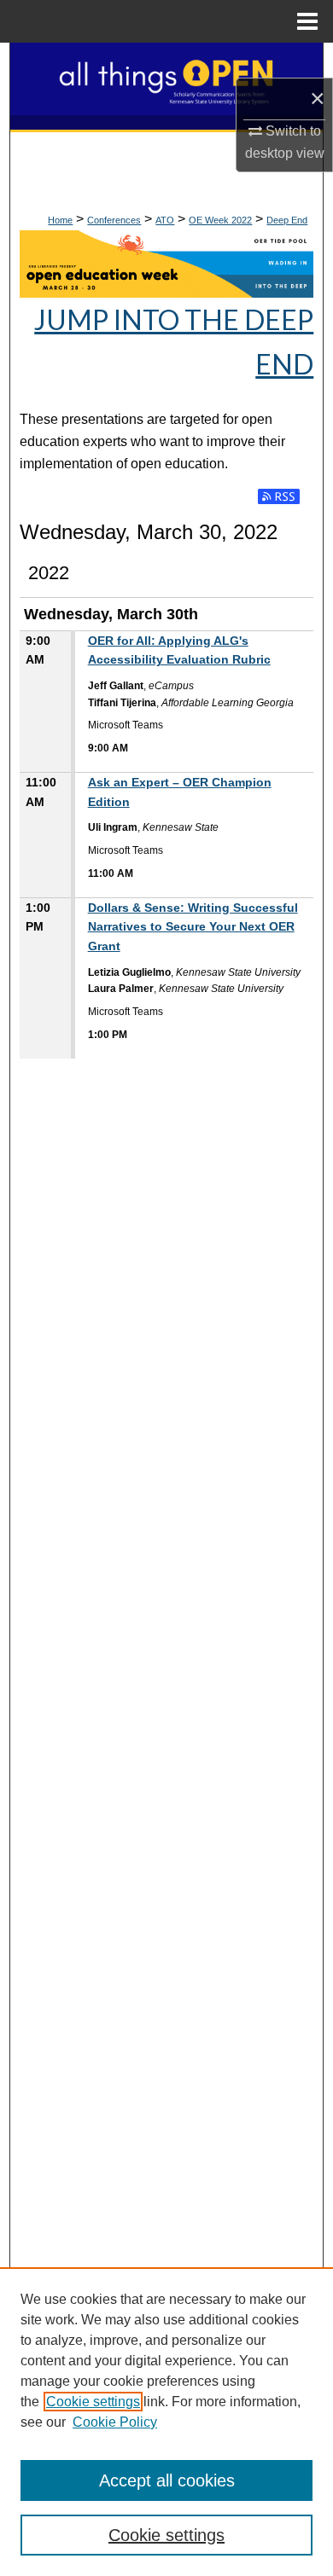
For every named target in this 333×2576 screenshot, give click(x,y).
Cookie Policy (115, 2422)
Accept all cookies (167, 2480)
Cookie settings (93, 2402)
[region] (166, 2422)
